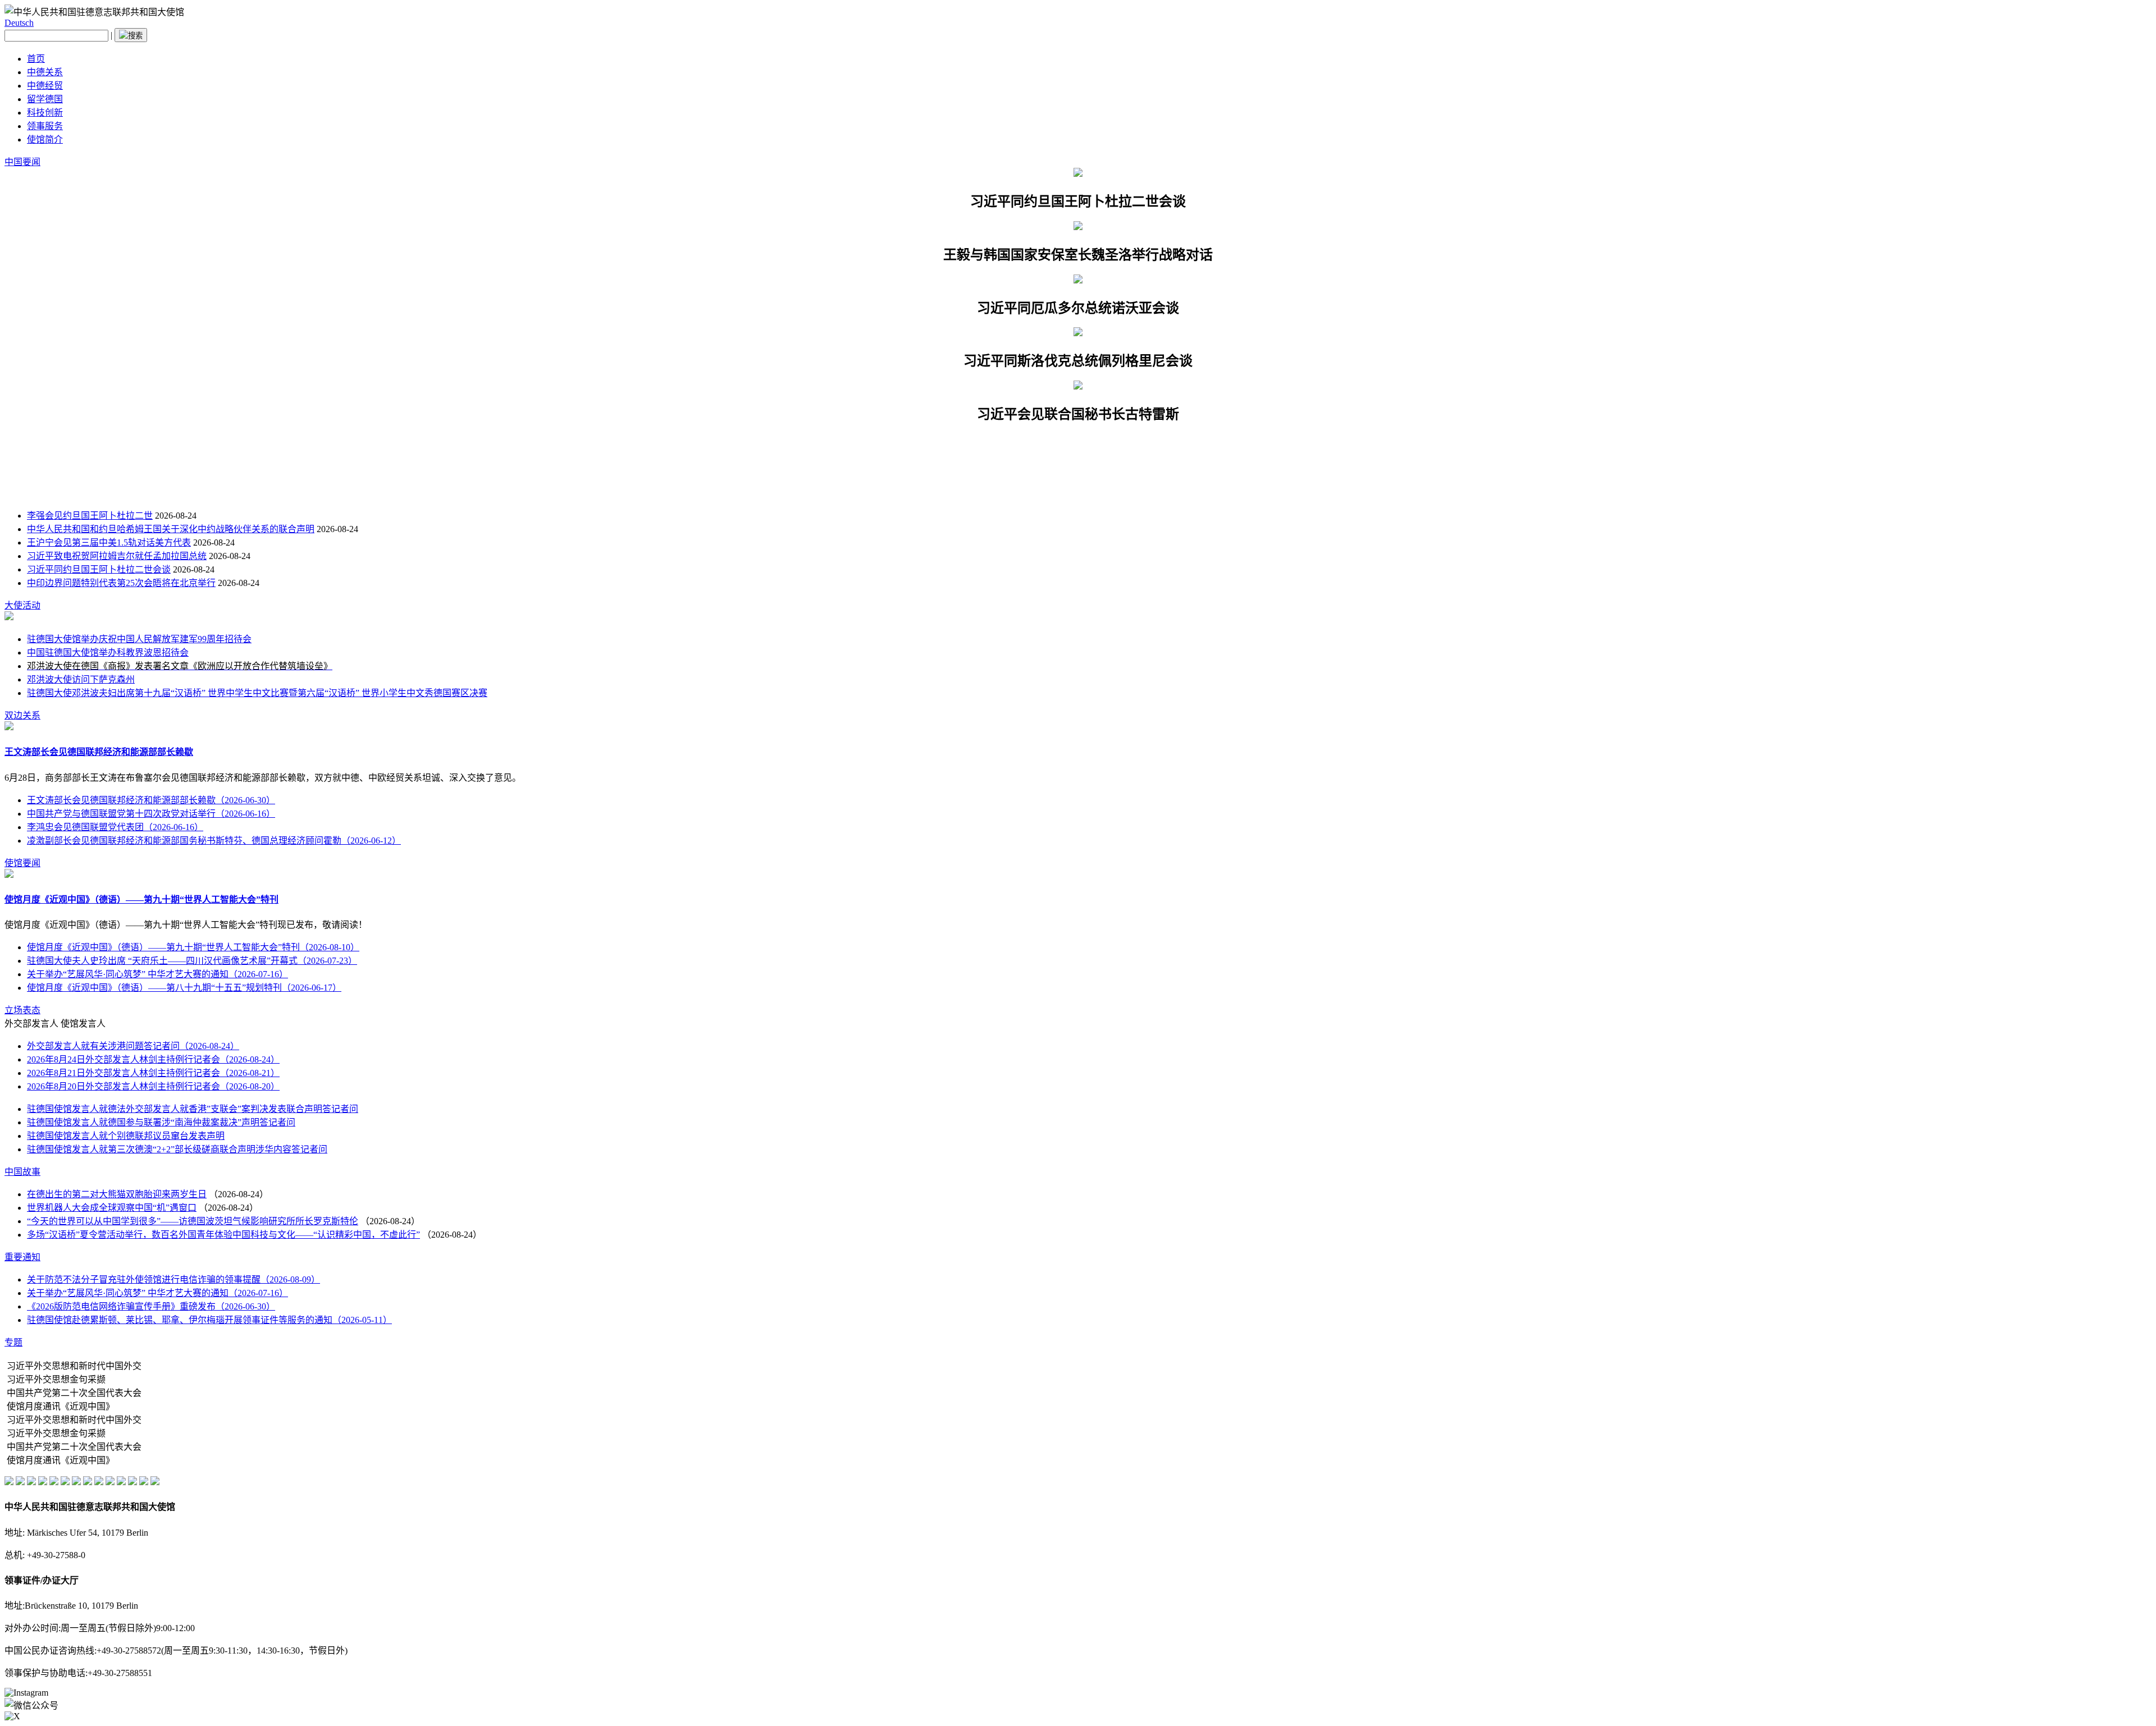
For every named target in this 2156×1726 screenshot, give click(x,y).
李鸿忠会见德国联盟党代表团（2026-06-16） (115, 827)
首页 (36, 59)
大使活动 (22, 605)
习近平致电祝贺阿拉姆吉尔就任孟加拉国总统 (117, 556)
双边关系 (22, 715)
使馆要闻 (22, 863)
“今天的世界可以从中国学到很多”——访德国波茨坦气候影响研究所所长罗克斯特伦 (193, 1221)
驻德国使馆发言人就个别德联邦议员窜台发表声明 (126, 1136)
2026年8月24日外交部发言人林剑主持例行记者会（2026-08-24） (153, 1059)
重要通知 (22, 1257)
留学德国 (45, 99)
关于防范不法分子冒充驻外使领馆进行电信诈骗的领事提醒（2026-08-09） (173, 1279)
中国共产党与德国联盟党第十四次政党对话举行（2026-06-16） (151, 814)
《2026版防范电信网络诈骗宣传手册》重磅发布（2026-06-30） (151, 1306)
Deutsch (19, 23)
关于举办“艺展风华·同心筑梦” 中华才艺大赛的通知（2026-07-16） (157, 974)
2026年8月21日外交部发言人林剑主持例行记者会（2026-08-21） (153, 1073)
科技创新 (45, 113)
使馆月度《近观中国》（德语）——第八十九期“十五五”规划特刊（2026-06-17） (184, 988)
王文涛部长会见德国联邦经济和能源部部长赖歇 (99, 752)
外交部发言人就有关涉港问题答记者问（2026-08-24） (133, 1046)
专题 (13, 1342)
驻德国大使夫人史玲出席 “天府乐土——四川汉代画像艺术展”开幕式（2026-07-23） (192, 961)
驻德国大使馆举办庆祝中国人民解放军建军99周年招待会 (139, 639)
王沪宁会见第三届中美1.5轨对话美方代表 (109, 542)
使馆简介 (45, 139)
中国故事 (22, 1172)
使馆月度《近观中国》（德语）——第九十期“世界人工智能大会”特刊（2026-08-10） (193, 947)
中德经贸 (45, 86)
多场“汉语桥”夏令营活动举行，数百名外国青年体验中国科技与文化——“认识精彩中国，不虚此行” (223, 1235)
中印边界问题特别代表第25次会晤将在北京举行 (121, 583)
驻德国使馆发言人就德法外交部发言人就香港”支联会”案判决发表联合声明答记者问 (193, 1109)
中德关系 (45, 72)
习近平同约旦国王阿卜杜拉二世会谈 (99, 569)
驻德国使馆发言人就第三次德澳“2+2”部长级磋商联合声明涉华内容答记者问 (177, 1149)
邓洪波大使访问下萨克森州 (81, 679)
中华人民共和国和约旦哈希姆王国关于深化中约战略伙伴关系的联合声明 (171, 529)
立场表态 (22, 1010)
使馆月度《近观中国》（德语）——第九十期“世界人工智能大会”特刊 (141, 899)
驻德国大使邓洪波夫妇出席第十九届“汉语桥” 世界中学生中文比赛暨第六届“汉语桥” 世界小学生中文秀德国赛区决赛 (257, 693)
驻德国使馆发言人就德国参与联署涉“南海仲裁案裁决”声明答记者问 (161, 1122)
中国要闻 (22, 162)
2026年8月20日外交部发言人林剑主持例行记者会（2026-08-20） (153, 1086)
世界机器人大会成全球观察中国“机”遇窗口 (112, 1208)
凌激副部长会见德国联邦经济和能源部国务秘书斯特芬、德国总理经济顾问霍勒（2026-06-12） (214, 841)
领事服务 (45, 126)
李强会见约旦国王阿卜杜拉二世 (90, 516)
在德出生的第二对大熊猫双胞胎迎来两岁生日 (117, 1194)
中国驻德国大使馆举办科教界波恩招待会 (108, 653)
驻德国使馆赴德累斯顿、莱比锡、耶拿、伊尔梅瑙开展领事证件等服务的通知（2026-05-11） (209, 1320)
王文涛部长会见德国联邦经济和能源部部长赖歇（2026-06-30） (151, 800)
